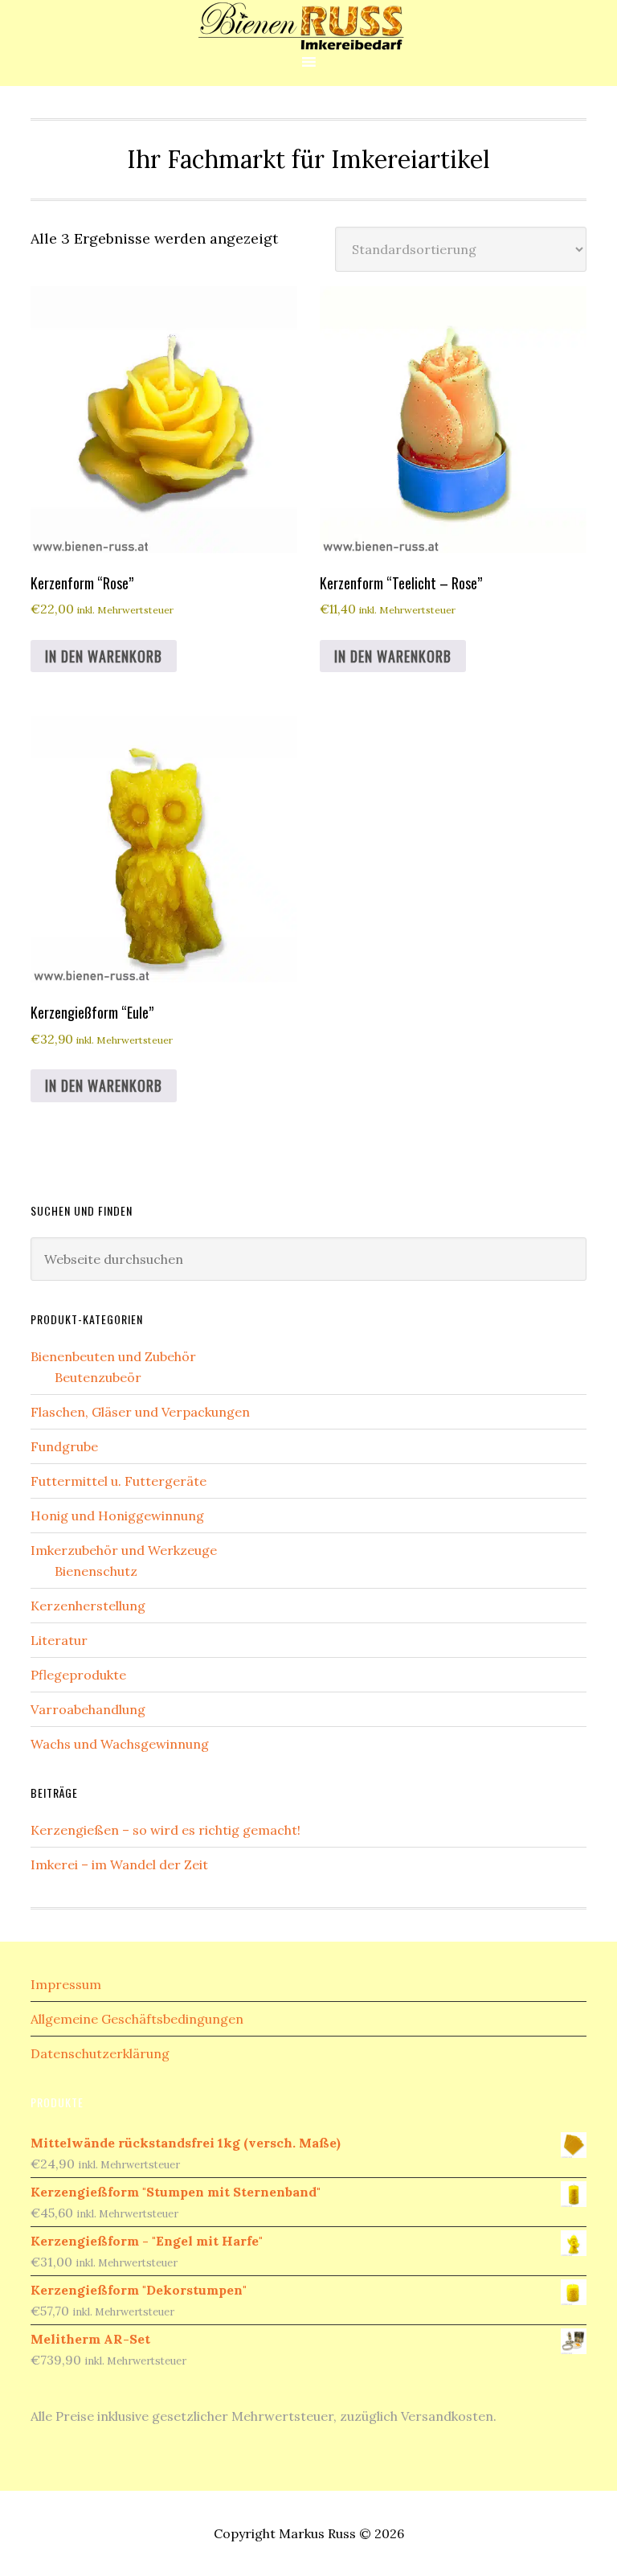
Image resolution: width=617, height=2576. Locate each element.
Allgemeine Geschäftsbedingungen (137, 2019)
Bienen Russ (308, 26)
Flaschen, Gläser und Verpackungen (140, 1412)
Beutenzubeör (98, 1377)
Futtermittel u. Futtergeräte (118, 1481)
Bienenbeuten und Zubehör (113, 1356)
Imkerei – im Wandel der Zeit (119, 1864)
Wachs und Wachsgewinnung (120, 1744)
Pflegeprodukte (78, 1675)
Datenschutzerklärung (100, 2053)
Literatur (59, 1640)
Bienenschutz (96, 1571)
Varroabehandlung (88, 1709)
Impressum (66, 1984)
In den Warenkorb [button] (104, 656)
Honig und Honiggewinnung (117, 1516)
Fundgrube (64, 1446)
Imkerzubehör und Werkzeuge (124, 1550)
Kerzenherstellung (88, 1606)
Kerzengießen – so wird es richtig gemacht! (165, 1830)
